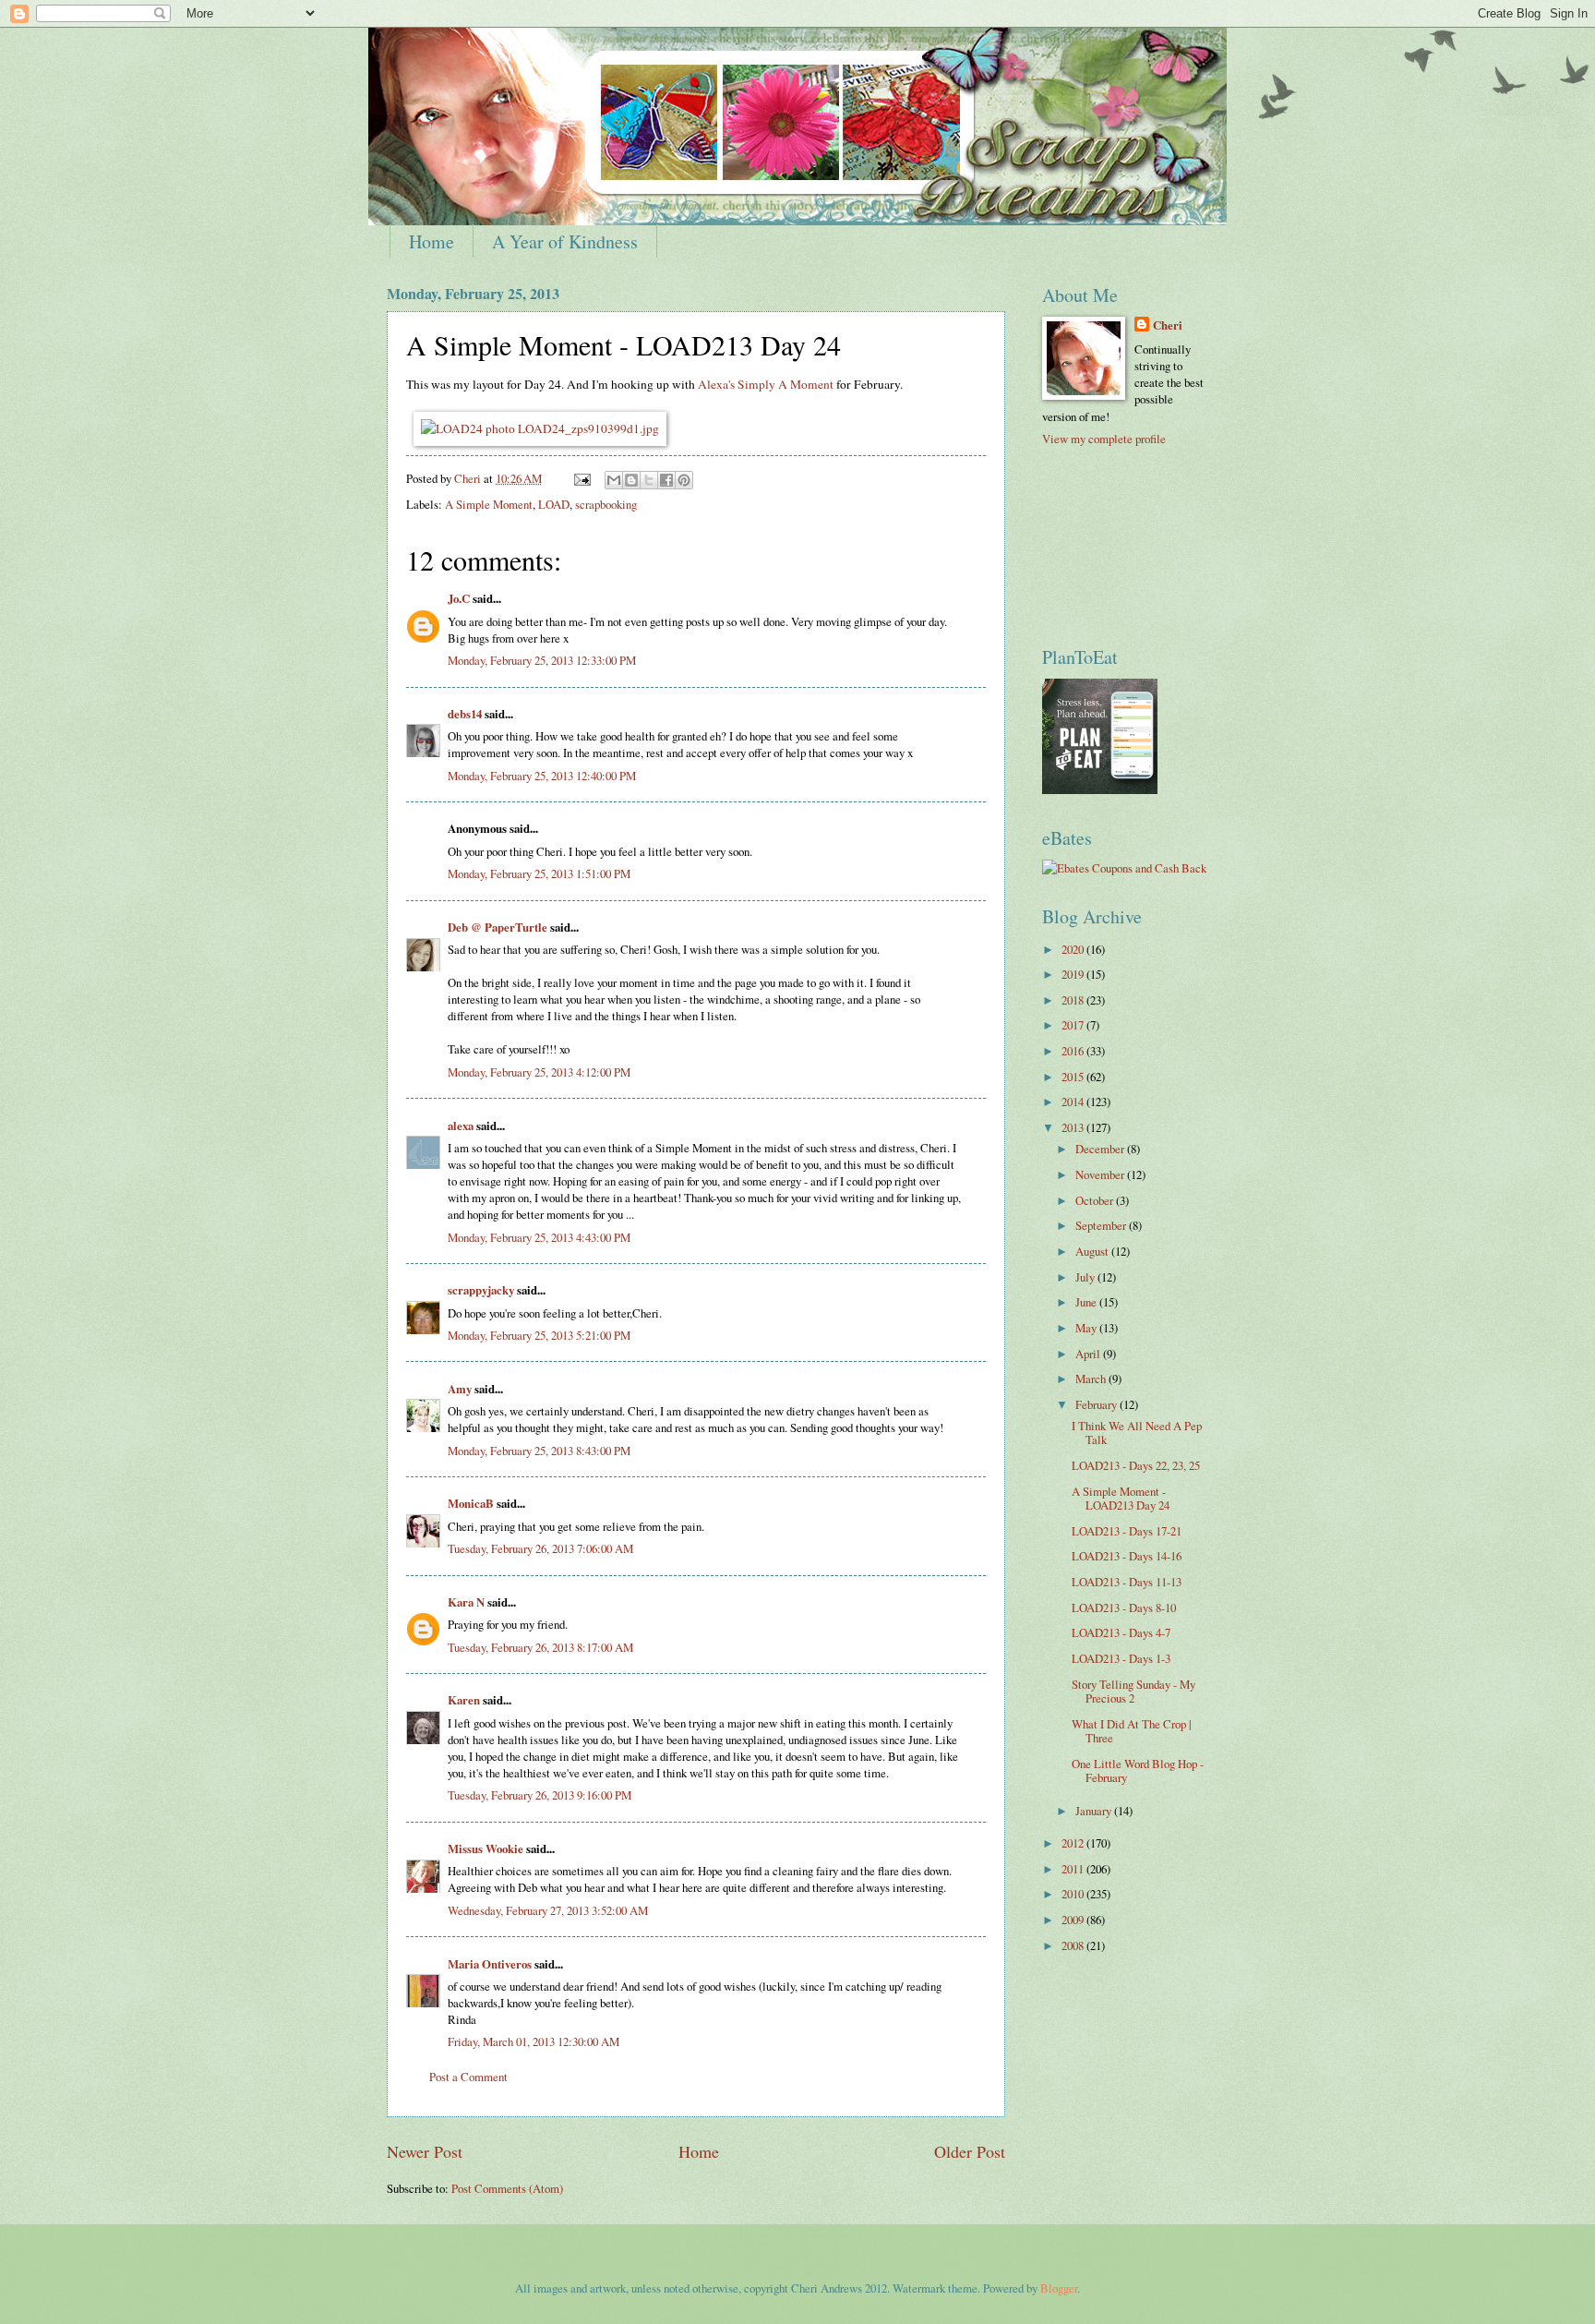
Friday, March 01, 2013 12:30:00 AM (534, 2041)
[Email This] (614, 480)
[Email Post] (581, 478)
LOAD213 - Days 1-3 (1121, 1658)
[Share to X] (649, 480)
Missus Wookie (486, 1848)
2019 (1074, 974)
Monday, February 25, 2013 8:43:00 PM (539, 1451)
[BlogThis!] (631, 480)
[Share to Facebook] (666, 480)
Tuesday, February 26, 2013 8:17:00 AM (540, 1647)
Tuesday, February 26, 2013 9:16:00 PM (540, 1795)
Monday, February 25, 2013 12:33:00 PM (542, 660)
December (1101, 1149)
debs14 (465, 714)
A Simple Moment (489, 504)
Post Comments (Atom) (507, 2188)
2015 (1074, 1077)
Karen (464, 1700)
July (1086, 1277)
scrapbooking (606, 504)
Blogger (1059, 2288)
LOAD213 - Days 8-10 (1124, 1608)
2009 (1074, 1920)
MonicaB (471, 1503)
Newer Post (425, 2151)
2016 (1074, 1051)
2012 (1074, 1843)
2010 (1074, 1894)
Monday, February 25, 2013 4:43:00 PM (539, 1237)
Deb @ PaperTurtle (498, 927)
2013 (1074, 1127)
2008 (1074, 1945)
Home (432, 241)
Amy (460, 1389)
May (1087, 1328)
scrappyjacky (481, 1290)
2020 (1074, 949)
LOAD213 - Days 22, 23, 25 (1136, 1465)
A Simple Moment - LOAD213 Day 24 (1121, 1498)
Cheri (1168, 325)
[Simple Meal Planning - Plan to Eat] (1100, 789)
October (1096, 1200)
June (1087, 1302)
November (1101, 1174)
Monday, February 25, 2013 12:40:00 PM (542, 776)
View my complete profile (1104, 439)
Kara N (466, 1602)
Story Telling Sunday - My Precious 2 (1133, 1691)
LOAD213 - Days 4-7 (1121, 1632)
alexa (461, 1126)
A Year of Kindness (565, 241)
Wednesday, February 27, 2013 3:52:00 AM (548, 1910)
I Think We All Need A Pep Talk (1137, 1433)
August (1093, 1251)
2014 (1074, 1102)
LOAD (554, 504)
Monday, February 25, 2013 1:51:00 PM (539, 873)
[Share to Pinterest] (684, 480)
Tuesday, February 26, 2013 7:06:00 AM (540, 1548)
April (1089, 1354)
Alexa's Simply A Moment (766, 384)
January (1095, 1811)
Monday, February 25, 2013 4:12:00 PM (539, 1072)
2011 (1074, 1869)
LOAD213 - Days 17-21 (1127, 1531)
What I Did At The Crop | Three (1132, 1731)
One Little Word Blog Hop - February (1138, 1770)
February (1097, 1404)
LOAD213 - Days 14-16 (1127, 1556)
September (1102, 1225)
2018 (1074, 1000)
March (1092, 1379)
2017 (1074, 1025)
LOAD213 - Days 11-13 (1127, 1582)
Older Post (970, 2151)
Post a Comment (468, 2077)
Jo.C (459, 598)
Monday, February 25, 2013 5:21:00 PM (539, 1335)
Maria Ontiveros (490, 1964)
